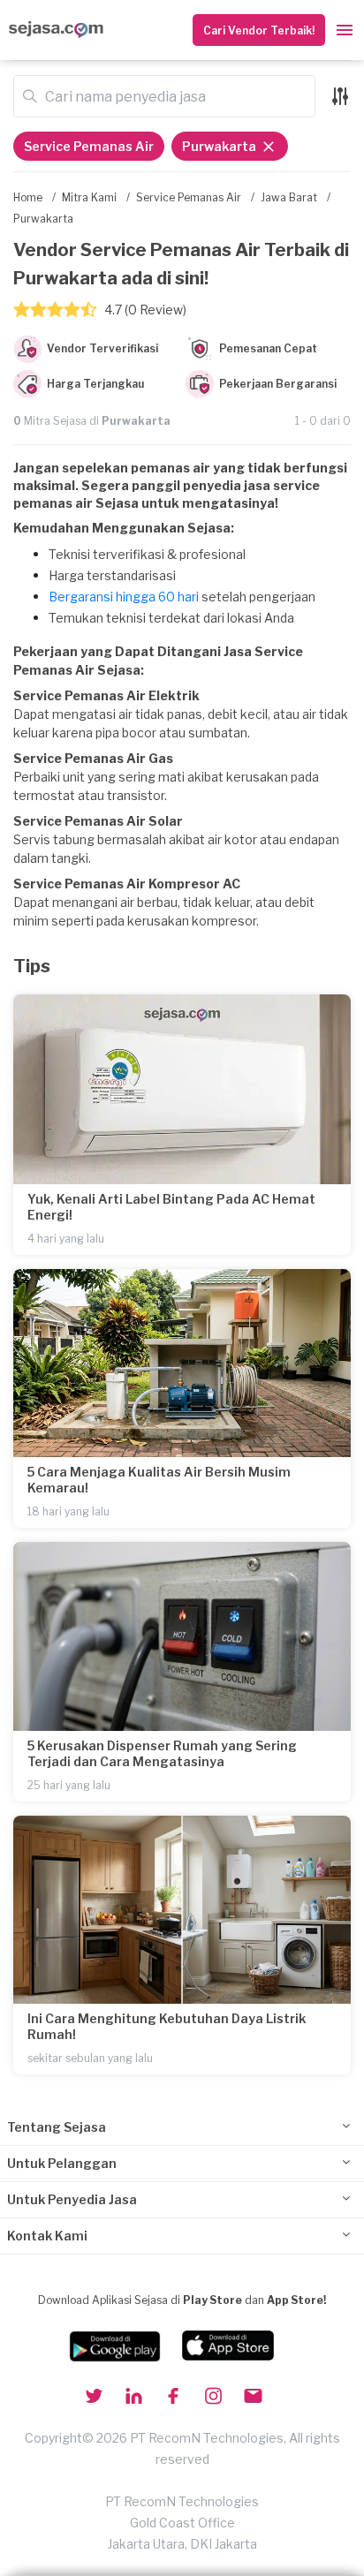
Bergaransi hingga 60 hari (124, 597)
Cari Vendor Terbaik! (259, 30)
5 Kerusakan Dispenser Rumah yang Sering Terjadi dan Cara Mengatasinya (162, 1753)
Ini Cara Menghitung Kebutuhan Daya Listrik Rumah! (167, 2026)
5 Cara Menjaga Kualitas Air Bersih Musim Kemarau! (159, 1480)
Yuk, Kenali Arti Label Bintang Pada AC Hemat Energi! (171, 1207)
